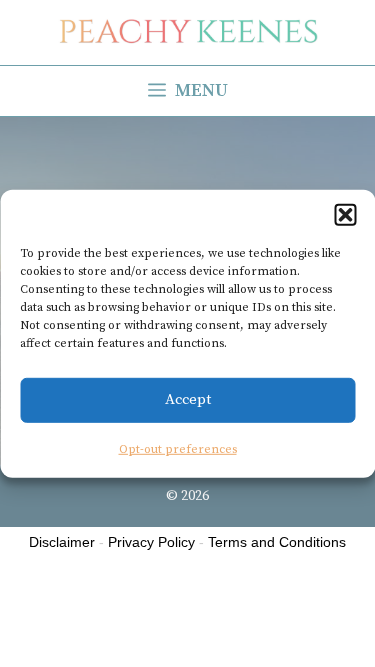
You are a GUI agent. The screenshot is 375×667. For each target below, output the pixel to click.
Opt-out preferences (178, 448)
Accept (188, 399)
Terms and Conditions (277, 542)
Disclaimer (62, 542)
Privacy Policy (151, 542)
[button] (345, 214)
